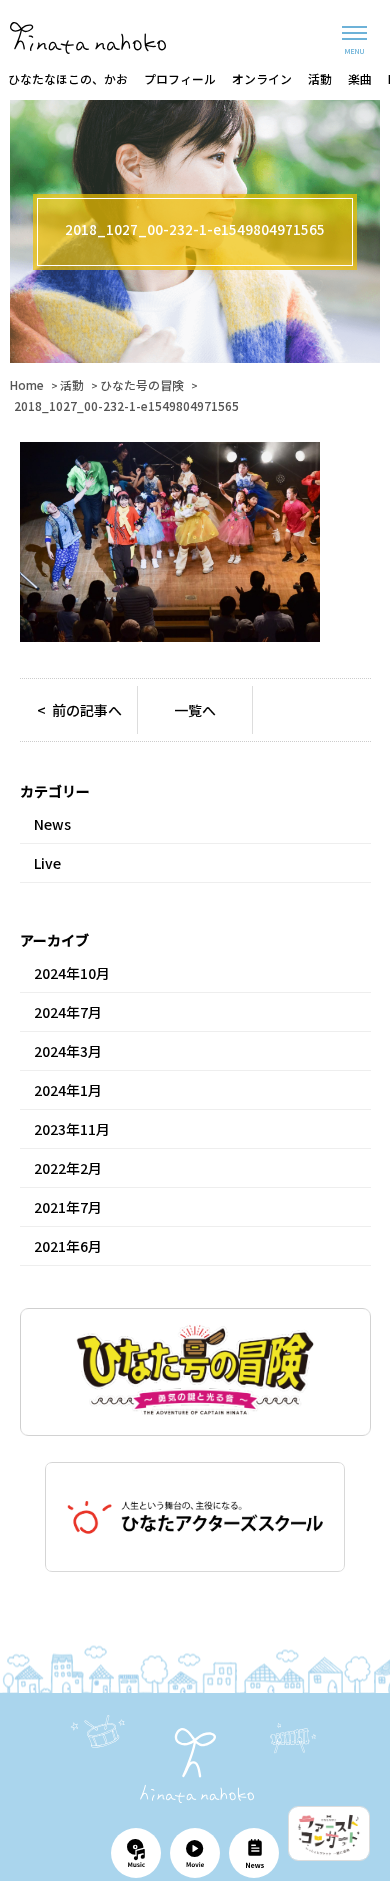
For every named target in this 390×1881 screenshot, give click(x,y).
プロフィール (180, 78)
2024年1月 (68, 1090)
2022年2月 (68, 1168)
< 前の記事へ (79, 710)
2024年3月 (68, 1051)
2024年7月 (68, 1012)
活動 (320, 78)
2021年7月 (68, 1207)
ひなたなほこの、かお (68, 78)
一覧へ (195, 710)
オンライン (262, 78)
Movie (195, 1853)
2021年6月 (68, 1246)
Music (136, 1853)
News (52, 824)
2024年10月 (72, 973)
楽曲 (360, 78)
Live (47, 863)
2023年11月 (72, 1129)
